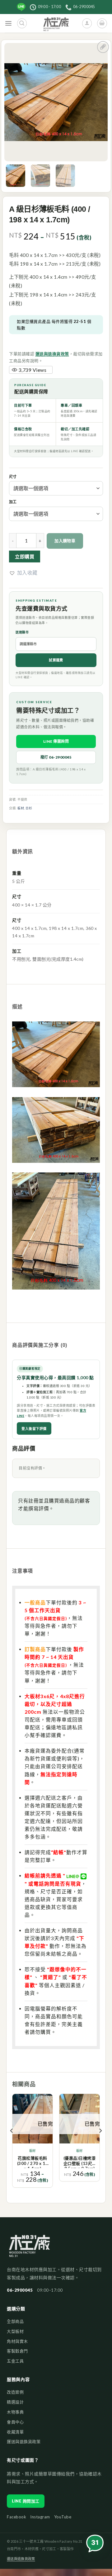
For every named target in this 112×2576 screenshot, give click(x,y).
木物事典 (15, 2412)
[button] (23, 573)
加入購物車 (65, 541)
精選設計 (15, 2402)
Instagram (40, 2517)
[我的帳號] (87, 23)
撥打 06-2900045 (56, 757)
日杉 (29, 808)
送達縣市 (22, 632)
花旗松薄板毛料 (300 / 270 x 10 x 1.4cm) (33, 2162)
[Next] (100, 2143)
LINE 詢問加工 (26, 2501)
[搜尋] (22, 23)
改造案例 (15, 2392)
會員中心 (15, 2422)
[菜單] (9, 24)
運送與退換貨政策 (52, 354)
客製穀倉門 (17, 2351)
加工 (13, 502)
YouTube (63, 2517)
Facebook (16, 2517)
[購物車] (102, 23)
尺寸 (13, 477)
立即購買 (25, 556)
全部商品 (15, 2321)
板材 (21, 808)
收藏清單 (15, 2432)
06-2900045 (20, 2290)
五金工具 (15, 2361)
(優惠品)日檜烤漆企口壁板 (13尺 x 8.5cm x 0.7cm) (80, 2162)
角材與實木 (17, 2341)
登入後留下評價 (34, 1429)
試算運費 (56, 660)
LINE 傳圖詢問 (56, 741)
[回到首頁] (29, 2249)
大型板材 (15, 2331)
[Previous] (12, 2143)
